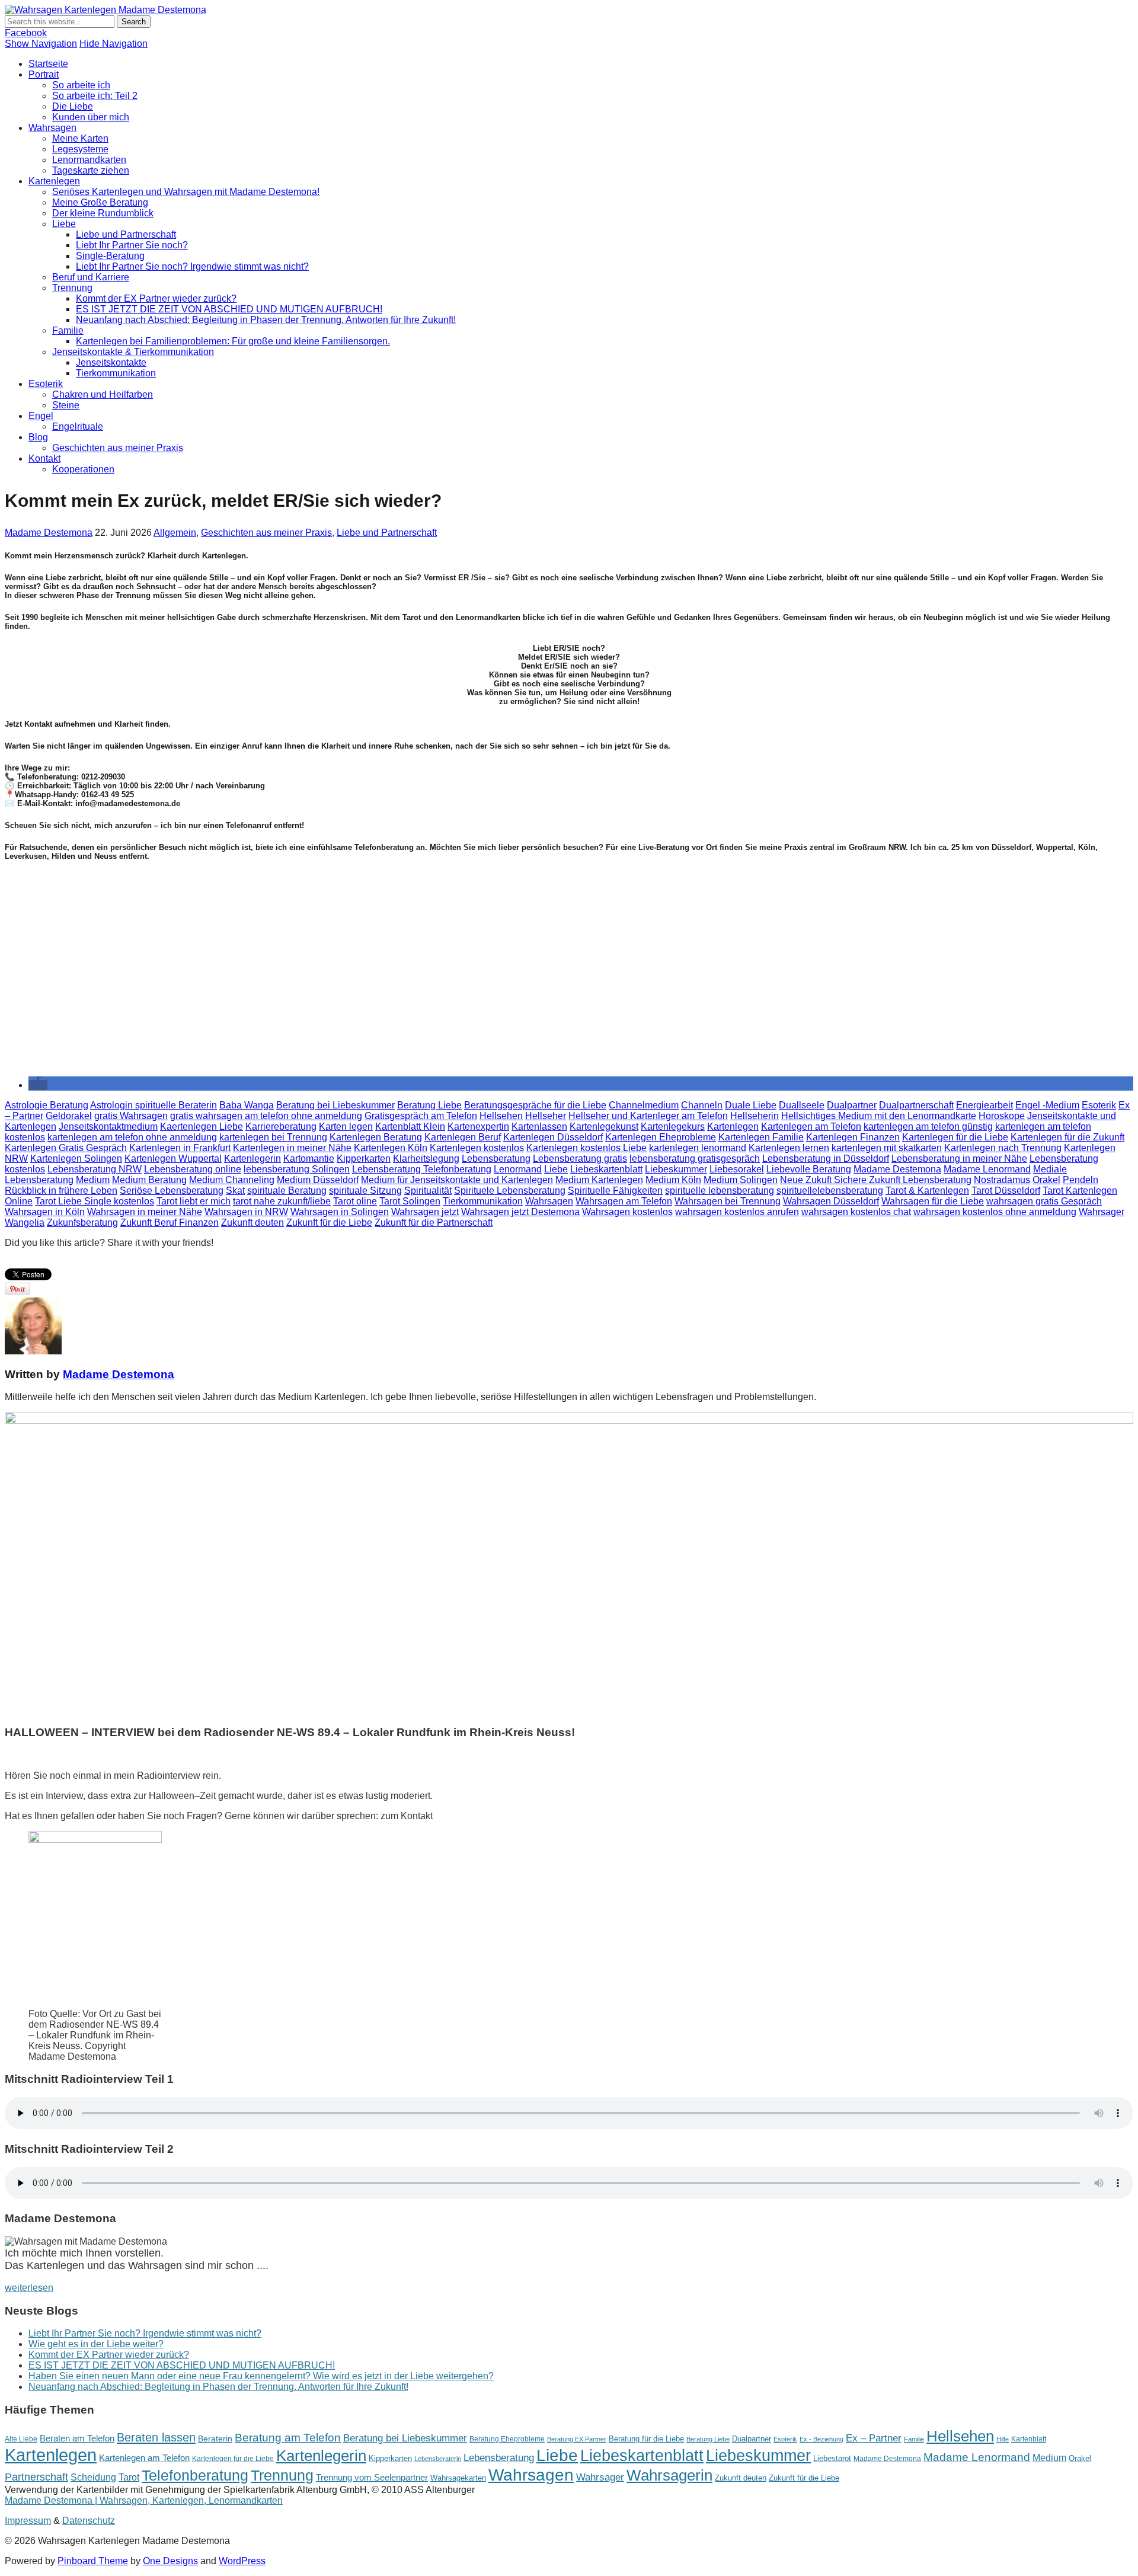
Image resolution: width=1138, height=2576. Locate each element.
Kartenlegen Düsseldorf (553, 1137)
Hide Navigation (114, 44)
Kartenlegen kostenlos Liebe (586, 1148)
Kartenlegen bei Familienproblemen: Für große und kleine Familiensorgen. (233, 341)
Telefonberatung (195, 2476)
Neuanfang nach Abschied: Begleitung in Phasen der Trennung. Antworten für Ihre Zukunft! (266, 320)
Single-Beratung (110, 256)
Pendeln (1081, 1180)
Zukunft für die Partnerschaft (434, 1223)
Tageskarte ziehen (91, 170)
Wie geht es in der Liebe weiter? (96, 2344)
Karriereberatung (281, 1126)
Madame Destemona (49, 533)
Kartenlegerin (252, 1158)
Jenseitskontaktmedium (108, 1126)
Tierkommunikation (116, 373)
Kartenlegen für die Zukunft (1067, 1137)
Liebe (64, 224)
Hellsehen (501, 1116)
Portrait (44, 74)
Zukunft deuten (252, 1223)
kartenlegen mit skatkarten (887, 1148)
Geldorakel (69, 1116)
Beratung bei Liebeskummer (335, 1105)
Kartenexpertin (478, 1126)
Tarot (129, 2477)
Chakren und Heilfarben (103, 394)
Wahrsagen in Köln (45, 1212)
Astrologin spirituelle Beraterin (154, 1105)
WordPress (242, 2561)
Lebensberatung (496, 1158)
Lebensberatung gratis (580, 1158)
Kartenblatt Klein (410, 1126)
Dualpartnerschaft (916, 1105)
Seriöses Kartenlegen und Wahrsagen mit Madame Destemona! (186, 192)
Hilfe (1003, 2439)
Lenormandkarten (89, 160)
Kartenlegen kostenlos (477, 1148)
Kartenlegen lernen (789, 1148)
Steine (66, 405)
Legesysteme (80, 149)
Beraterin (215, 2438)
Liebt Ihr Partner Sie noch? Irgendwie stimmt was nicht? (192, 266)
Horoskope (1002, 1116)
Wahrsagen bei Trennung (728, 1201)
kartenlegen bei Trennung (273, 1137)
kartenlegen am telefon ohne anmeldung (132, 1137)
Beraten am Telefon (77, 2438)
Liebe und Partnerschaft (126, 234)
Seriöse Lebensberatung (172, 1190)
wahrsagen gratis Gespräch (1044, 1201)
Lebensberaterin (438, 2459)
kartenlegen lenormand (698, 1148)
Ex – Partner (874, 2438)
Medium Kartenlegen (599, 1180)
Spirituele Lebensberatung (510, 1190)
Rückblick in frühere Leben (61, 1190)
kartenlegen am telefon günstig (928, 1126)
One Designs (170, 2561)
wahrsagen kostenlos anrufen (737, 1212)
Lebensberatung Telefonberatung (422, 1169)
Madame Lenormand (987, 1169)
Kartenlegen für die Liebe (955, 1137)
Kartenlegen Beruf (463, 1137)
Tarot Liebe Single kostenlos (95, 1201)
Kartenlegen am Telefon (811, 1126)
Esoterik (46, 384)
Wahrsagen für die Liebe (933, 1201)
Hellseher (546, 1116)
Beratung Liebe (429, 1105)
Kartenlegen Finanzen (853, 1137)
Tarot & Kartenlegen (927, 1190)
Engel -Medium (1047, 1105)
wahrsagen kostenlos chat (856, 1212)
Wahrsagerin (669, 2475)
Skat (235, 1190)
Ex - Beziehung (821, 2439)
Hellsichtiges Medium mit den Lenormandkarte (879, 1116)
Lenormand (518, 1169)
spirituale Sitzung (365, 1190)
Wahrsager (1102, 1212)
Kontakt (44, 458)
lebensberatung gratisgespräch (695, 1158)
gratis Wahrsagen (131, 1116)
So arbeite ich (81, 85)
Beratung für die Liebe (646, 2439)
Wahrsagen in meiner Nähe (145, 1212)
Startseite (48, 64)
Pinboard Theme (93, 2561)
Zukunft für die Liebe (329, 1223)
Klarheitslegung (426, 1158)
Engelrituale (78, 426)
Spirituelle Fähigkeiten (615, 1190)
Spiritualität (428, 1190)
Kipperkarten (364, 1158)
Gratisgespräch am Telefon (421, 1116)
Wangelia (25, 1223)
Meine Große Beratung (100, 202)
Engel (41, 416)
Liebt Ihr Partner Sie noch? (132, 245)
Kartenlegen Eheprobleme (661, 1137)
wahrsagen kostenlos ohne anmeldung (995, 1212)
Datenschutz (89, 2521)
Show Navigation (41, 44)
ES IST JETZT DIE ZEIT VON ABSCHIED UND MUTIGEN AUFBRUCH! (229, 309)
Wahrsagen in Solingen (340, 1212)
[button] (38, 1085)
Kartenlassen (539, 1126)
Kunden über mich (91, 117)
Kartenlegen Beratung (376, 1137)
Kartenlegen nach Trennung (1003, 1148)
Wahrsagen (52, 128)
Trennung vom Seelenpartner (372, 2477)
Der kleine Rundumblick (103, 213)
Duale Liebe (751, 1105)
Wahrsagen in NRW (246, 1212)
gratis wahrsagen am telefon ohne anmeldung (266, 1116)
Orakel (1046, 1180)
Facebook (26, 33)
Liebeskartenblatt (606, 1169)
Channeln (702, 1105)
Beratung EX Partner (577, 2439)
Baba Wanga (247, 1105)
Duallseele (802, 1105)
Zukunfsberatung (82, 1223)
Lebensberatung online (193, 1169)
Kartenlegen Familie (761, 1137)
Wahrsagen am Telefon (624, 1201)
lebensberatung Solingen (297, 1169)
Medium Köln (673, 1180)
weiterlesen (29, 2288)
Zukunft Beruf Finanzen (170, 1223)
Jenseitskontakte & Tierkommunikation (133, 352)
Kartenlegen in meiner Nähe (292, 1148)
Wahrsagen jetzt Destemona (520, 1212)
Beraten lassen (156, 2437)
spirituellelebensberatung (830, 1190)
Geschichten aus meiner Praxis (118, 448)
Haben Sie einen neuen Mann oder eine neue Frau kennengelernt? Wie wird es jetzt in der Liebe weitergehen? (261, 2376)
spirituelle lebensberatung (720, 1190)
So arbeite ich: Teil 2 (95, 96)
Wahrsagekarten (458, 2478)
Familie (68, 330)
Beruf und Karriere (91, 277)
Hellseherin (755, 1116)
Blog (38, 437)
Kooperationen (83, 469)
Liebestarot (832, 2458)
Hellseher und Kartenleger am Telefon (648, 1116)
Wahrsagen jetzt (425, 1212)
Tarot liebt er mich (194, 1201)
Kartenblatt (1029, 2439)
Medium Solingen (741, 1180)
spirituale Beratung (287, 1190)
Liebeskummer (676, 1169)
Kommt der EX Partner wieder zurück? (156, 298)
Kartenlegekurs (673, 1126)
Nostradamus (1002, 1180)
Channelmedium (644, 1105)
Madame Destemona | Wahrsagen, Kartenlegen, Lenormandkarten (144, 2500)
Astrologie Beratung (47, 1105)
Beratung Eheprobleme (507, 2439)
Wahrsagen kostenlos (627, 1212)
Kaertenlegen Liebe (202, 1126)
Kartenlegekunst (604, 1126)
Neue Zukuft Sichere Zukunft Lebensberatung (876, 1180)
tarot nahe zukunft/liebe (282, 1201)
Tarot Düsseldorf (1006, 1190)
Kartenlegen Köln (391, 1148)
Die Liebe (73, 106)
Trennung (72, 288)
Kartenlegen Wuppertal (173, 1158)
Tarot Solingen (410, 1201)
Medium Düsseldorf (318, 1180)
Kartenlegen (54, 181)
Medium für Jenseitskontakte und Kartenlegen (457, 1180)
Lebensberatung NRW (95, 1169)
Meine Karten (80, 138)
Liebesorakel (737, 1169)
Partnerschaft (36, 2477)
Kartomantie (309, 1158)
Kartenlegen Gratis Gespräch (66, 1148)
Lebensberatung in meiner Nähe (959, 1158)
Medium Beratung (149, 1180)
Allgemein (175, 533)
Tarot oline (355, 1201)
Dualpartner (852, 1105)
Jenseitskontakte (111, 362)
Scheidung (93, 2477)
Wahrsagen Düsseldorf (831, 1201)
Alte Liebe (21, 2439)
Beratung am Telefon (288, 2438)
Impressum (28, 2521)
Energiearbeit (984, 1105)
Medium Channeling (232, 1180)
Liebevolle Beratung (809, 1169)
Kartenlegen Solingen (76, 1158)
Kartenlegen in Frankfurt (180, 1148)
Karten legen (346, 1126)
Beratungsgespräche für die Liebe (535, 1105)
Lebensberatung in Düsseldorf (826, 1158)
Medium (93, 1180)
